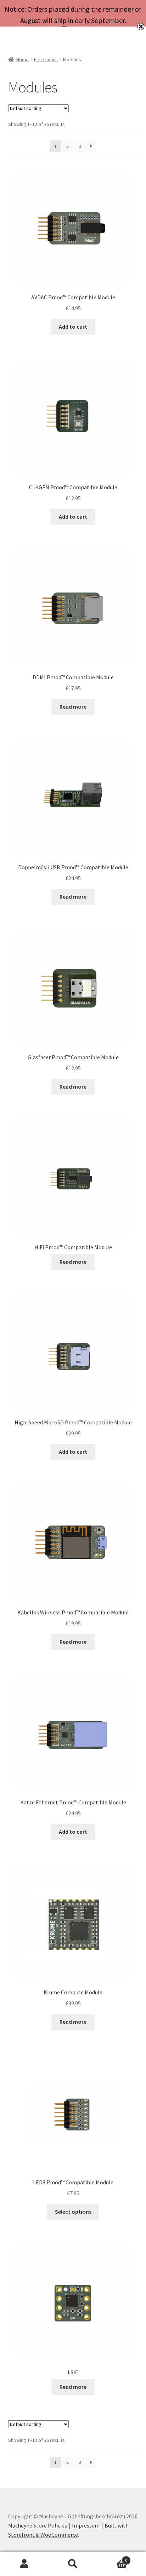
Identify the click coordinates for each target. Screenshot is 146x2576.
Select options (73, 2212)
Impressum (86, 2525)
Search (73, 2564)
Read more (73, 707)
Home (23, 59)
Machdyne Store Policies (38, 2525)
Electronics (46, 59)
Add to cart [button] (73, 327)
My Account (24, 2564)
